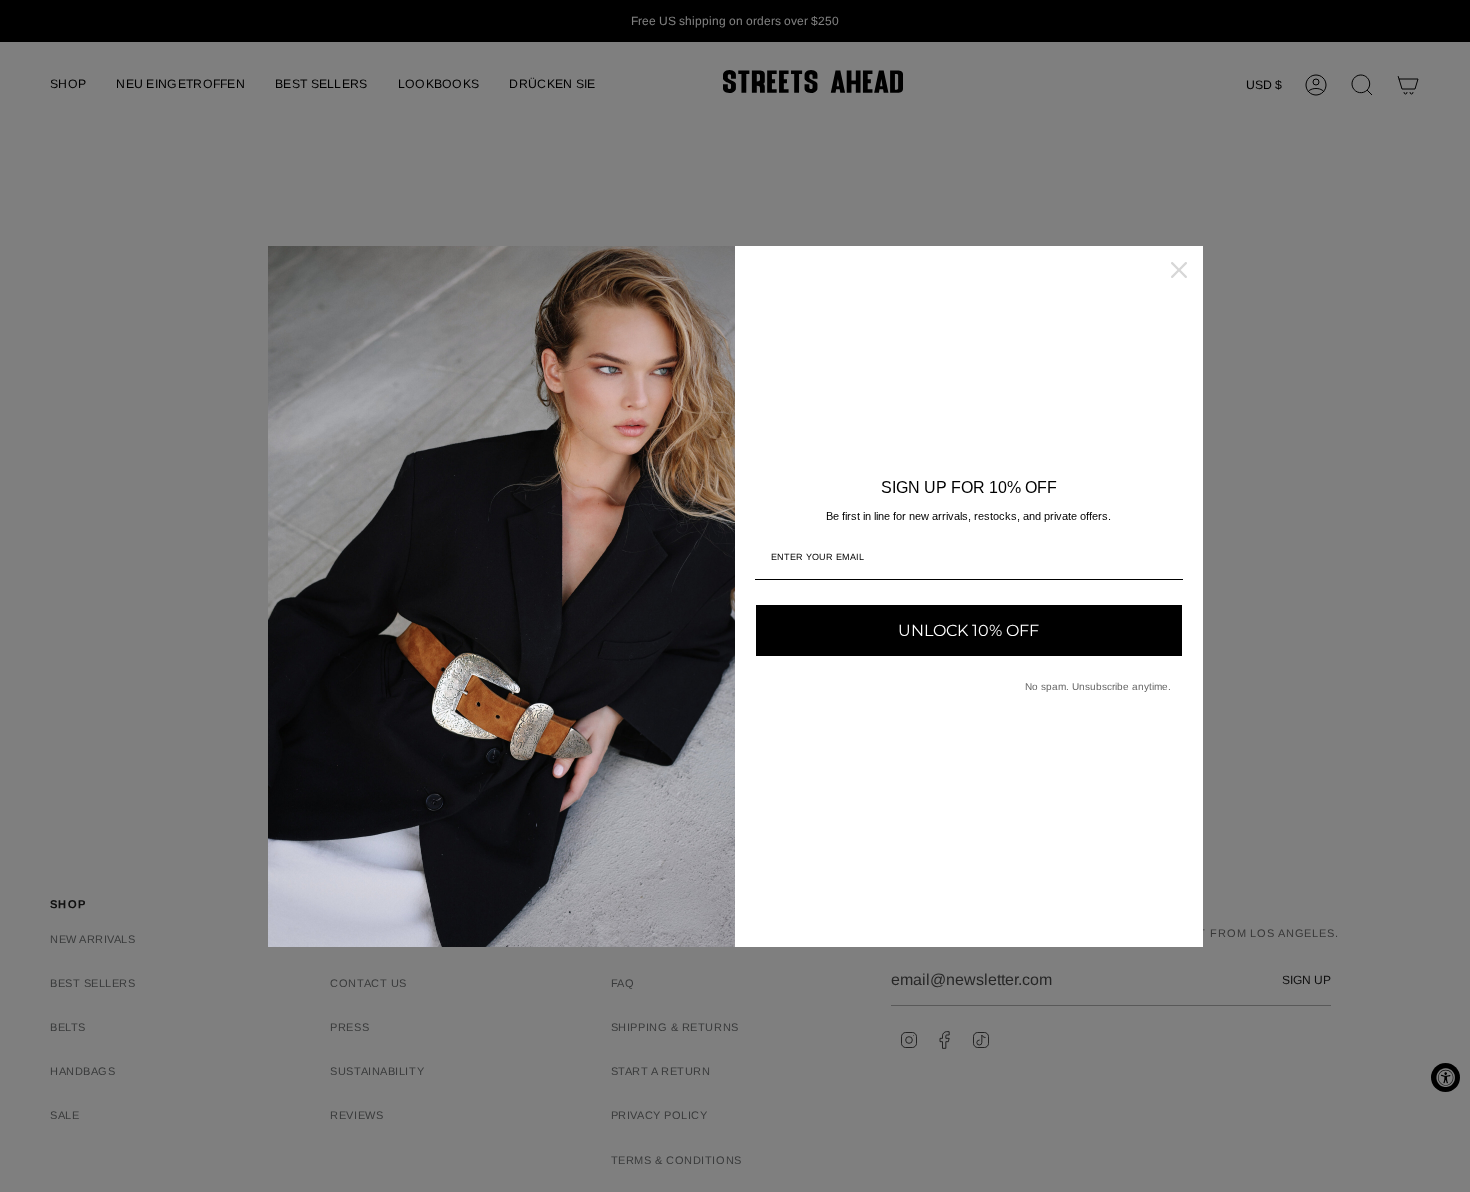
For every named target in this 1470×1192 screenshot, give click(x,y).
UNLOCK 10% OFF (968, 630)
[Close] (1179, 270)
